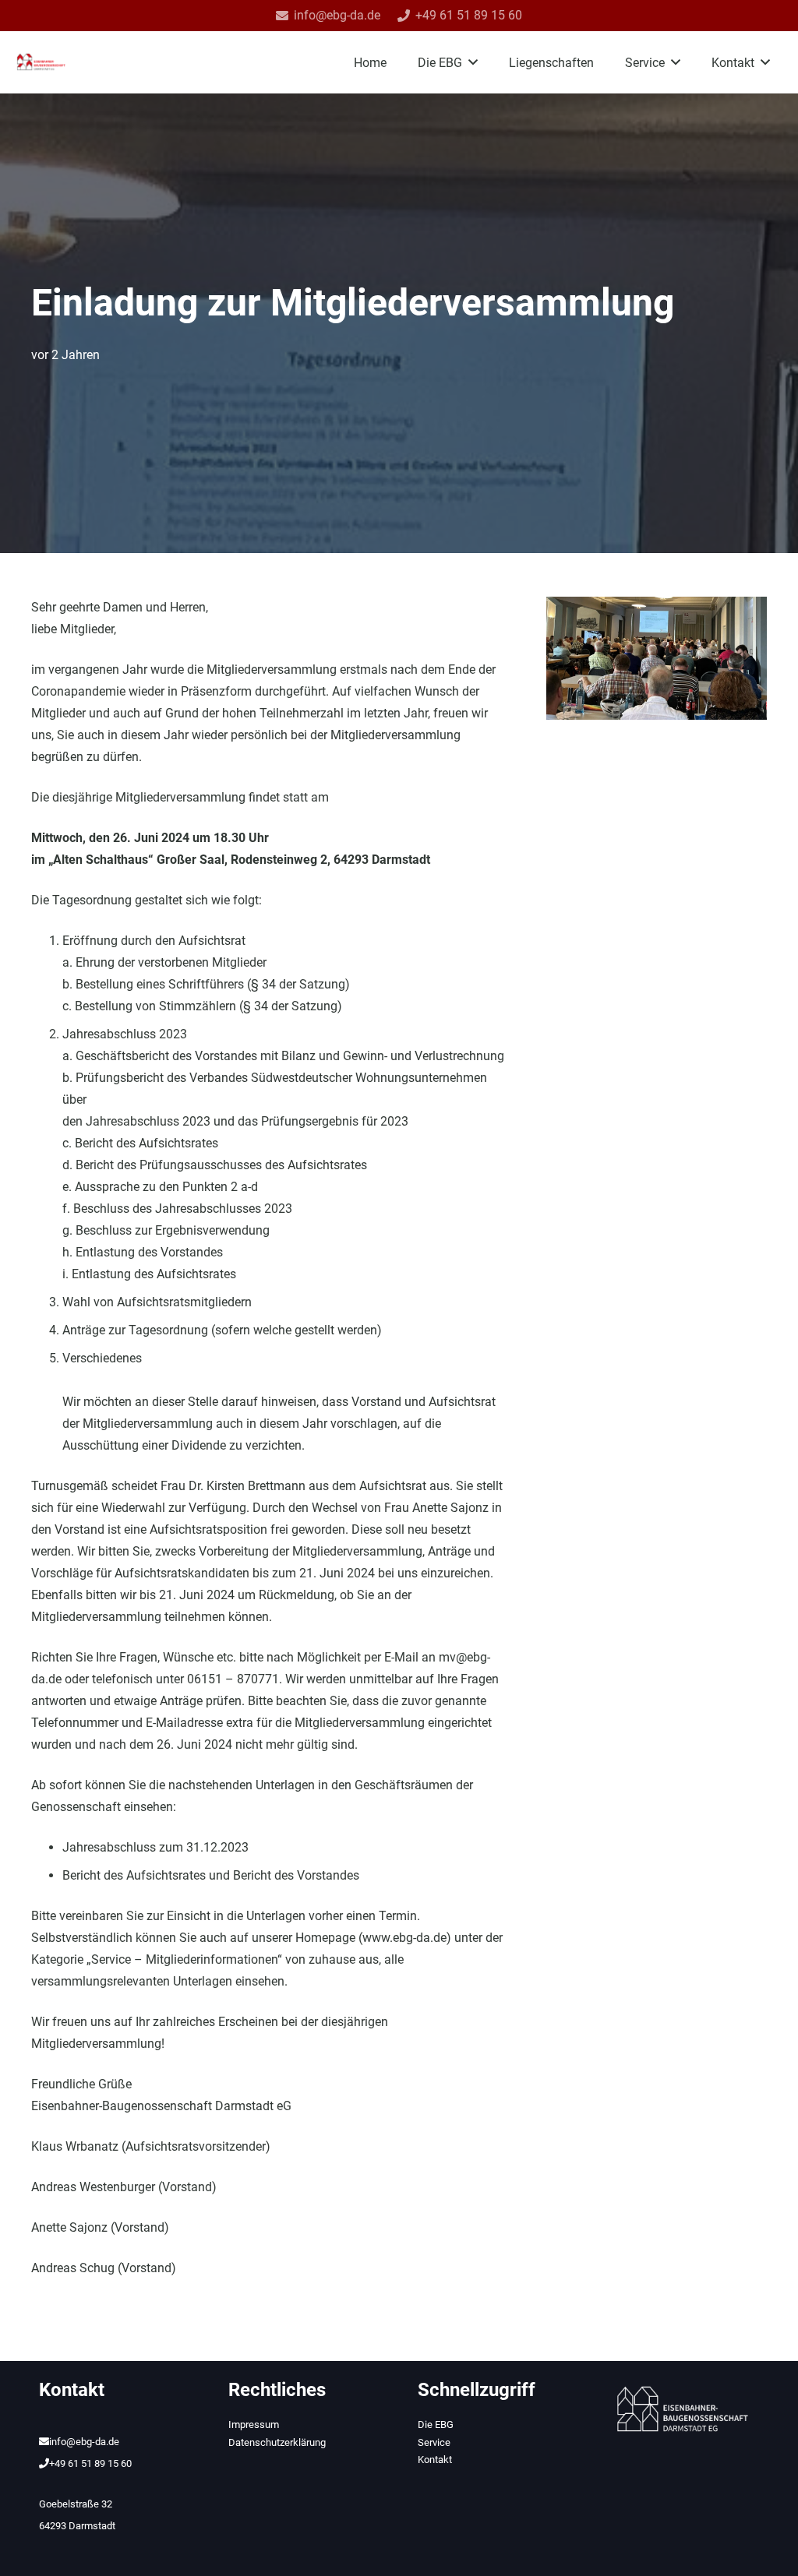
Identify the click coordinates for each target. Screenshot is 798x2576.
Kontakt (435, 2460)
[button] (473, 62)
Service (434, 2442)
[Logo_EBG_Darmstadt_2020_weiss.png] (683, 2409)
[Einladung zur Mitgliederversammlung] (657, 607)
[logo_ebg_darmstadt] (41, 62)
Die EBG (436, 2424)
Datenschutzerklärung (277, 2442)
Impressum (254, 2424)
